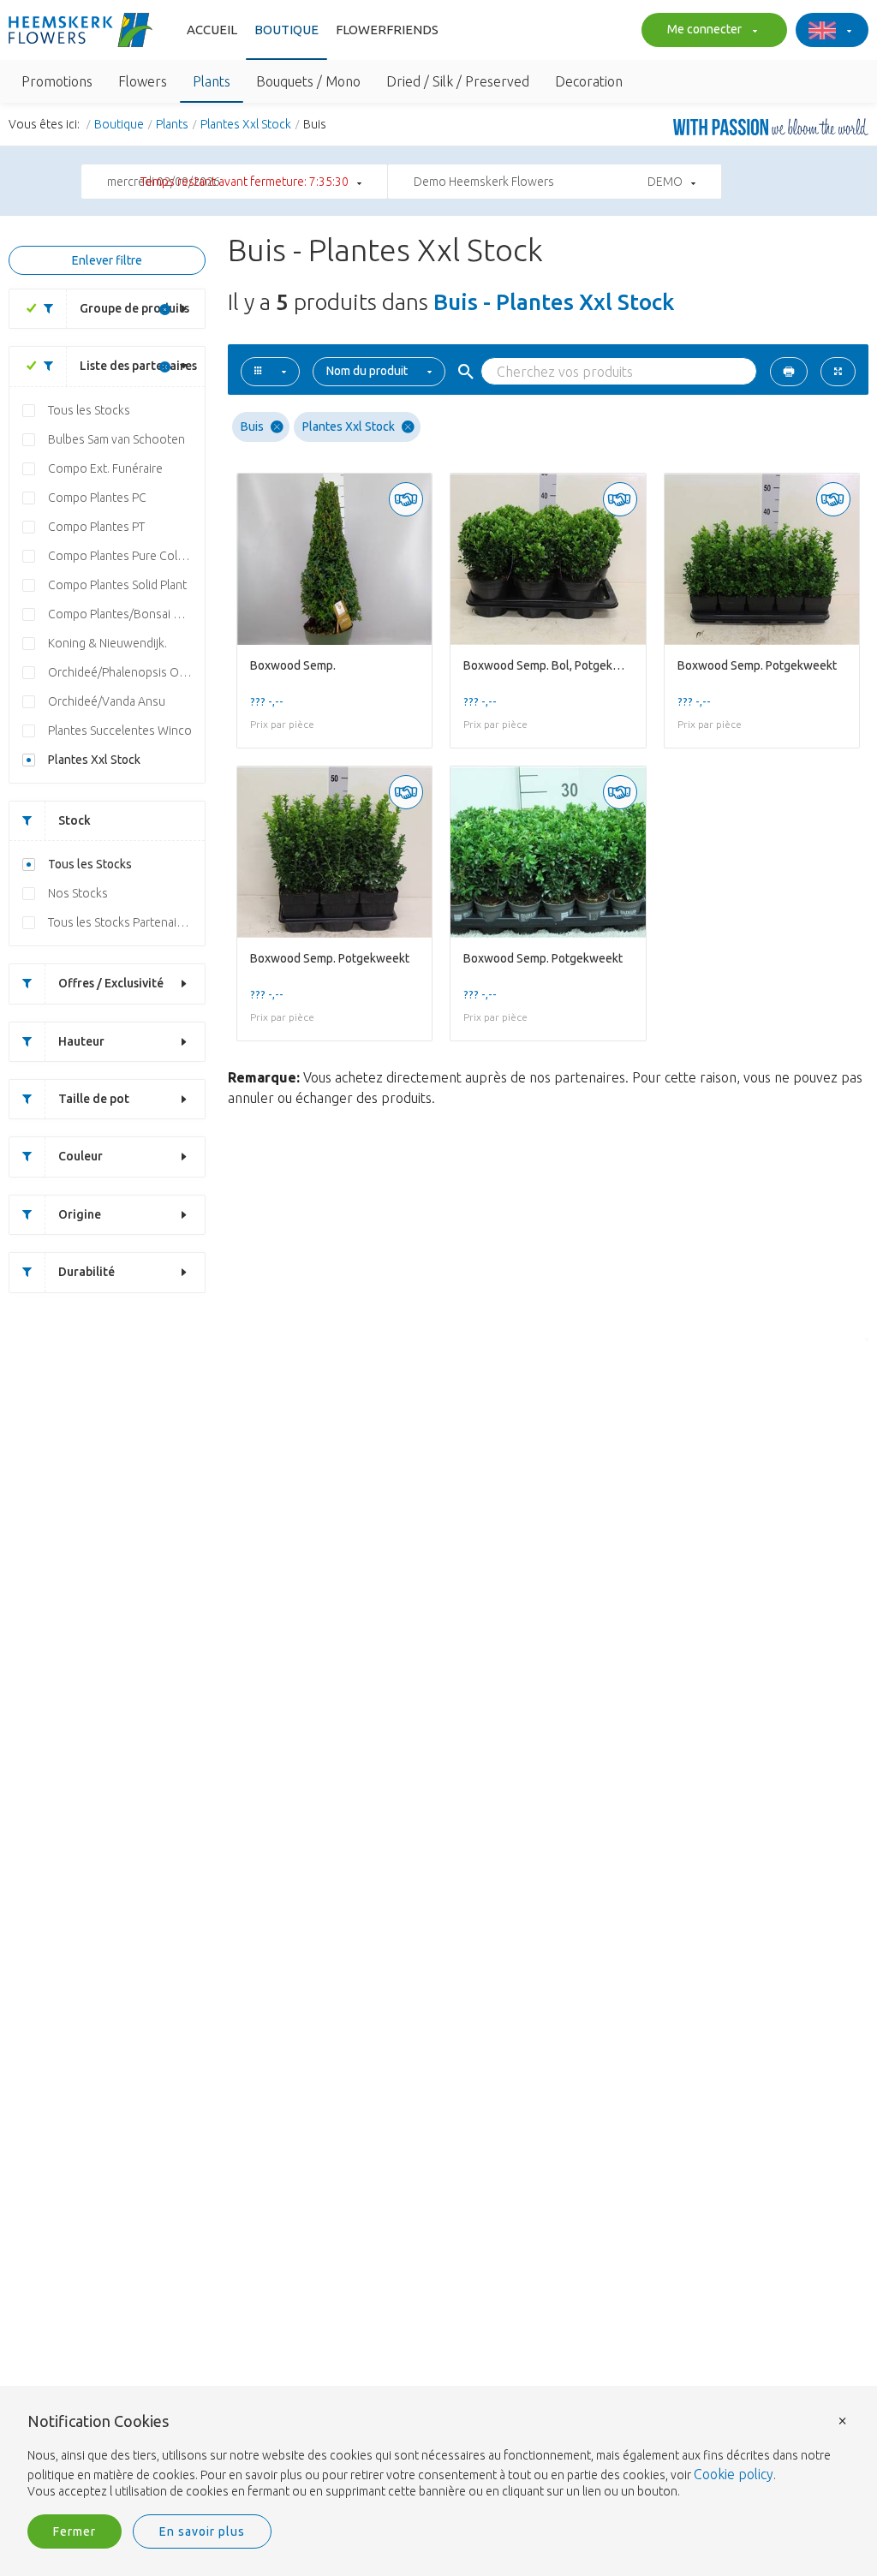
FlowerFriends (387, 30)
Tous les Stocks (89, 410)
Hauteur (81, 1041)
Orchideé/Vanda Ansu (107, 701)
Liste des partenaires (138, 366)
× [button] (843, 2420)
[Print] (789, 372)
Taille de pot (94, 1099)
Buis (252, 426)
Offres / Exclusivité (111, 983)
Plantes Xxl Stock (246, 124)
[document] (438, 2457)
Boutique (286, 30)
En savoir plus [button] (202, 2531)
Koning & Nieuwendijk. (107, 643)
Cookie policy (734, 2474)
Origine (80, 1214)
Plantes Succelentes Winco (120, 730)
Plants (172, 124)
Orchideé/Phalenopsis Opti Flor (126, 672)
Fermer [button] (75, 2531)
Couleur (81, 1156)
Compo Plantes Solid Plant (117, 585)
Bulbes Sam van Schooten (116, 439)
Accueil (212, 30)
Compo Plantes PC (97, 498)
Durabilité (87, 1272)
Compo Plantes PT (96, 527)
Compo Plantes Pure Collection (126, 556)
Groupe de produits (134, 308)
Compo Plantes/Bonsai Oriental (126, 614)
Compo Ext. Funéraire (105, 468)
